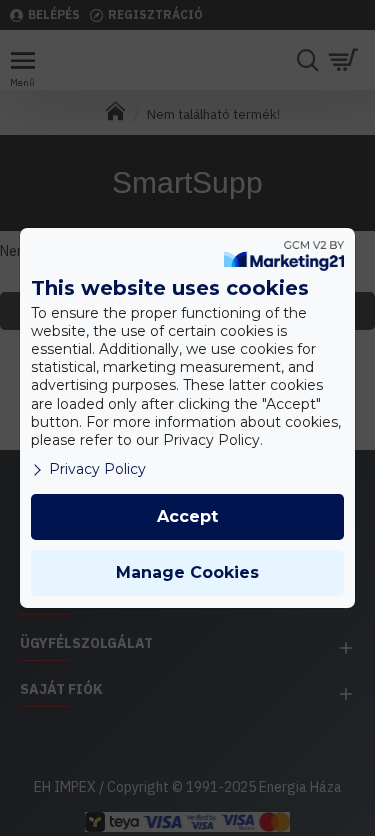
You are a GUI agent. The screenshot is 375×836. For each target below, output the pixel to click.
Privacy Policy (97, 469)
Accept (187, 516)
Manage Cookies (187, 572)
